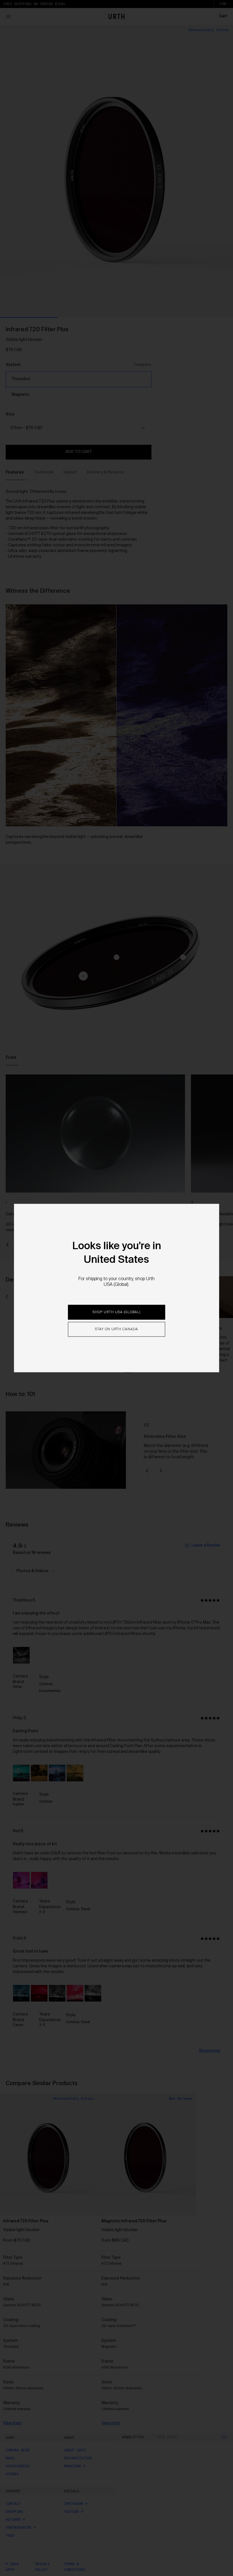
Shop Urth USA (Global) (116, 1312)
